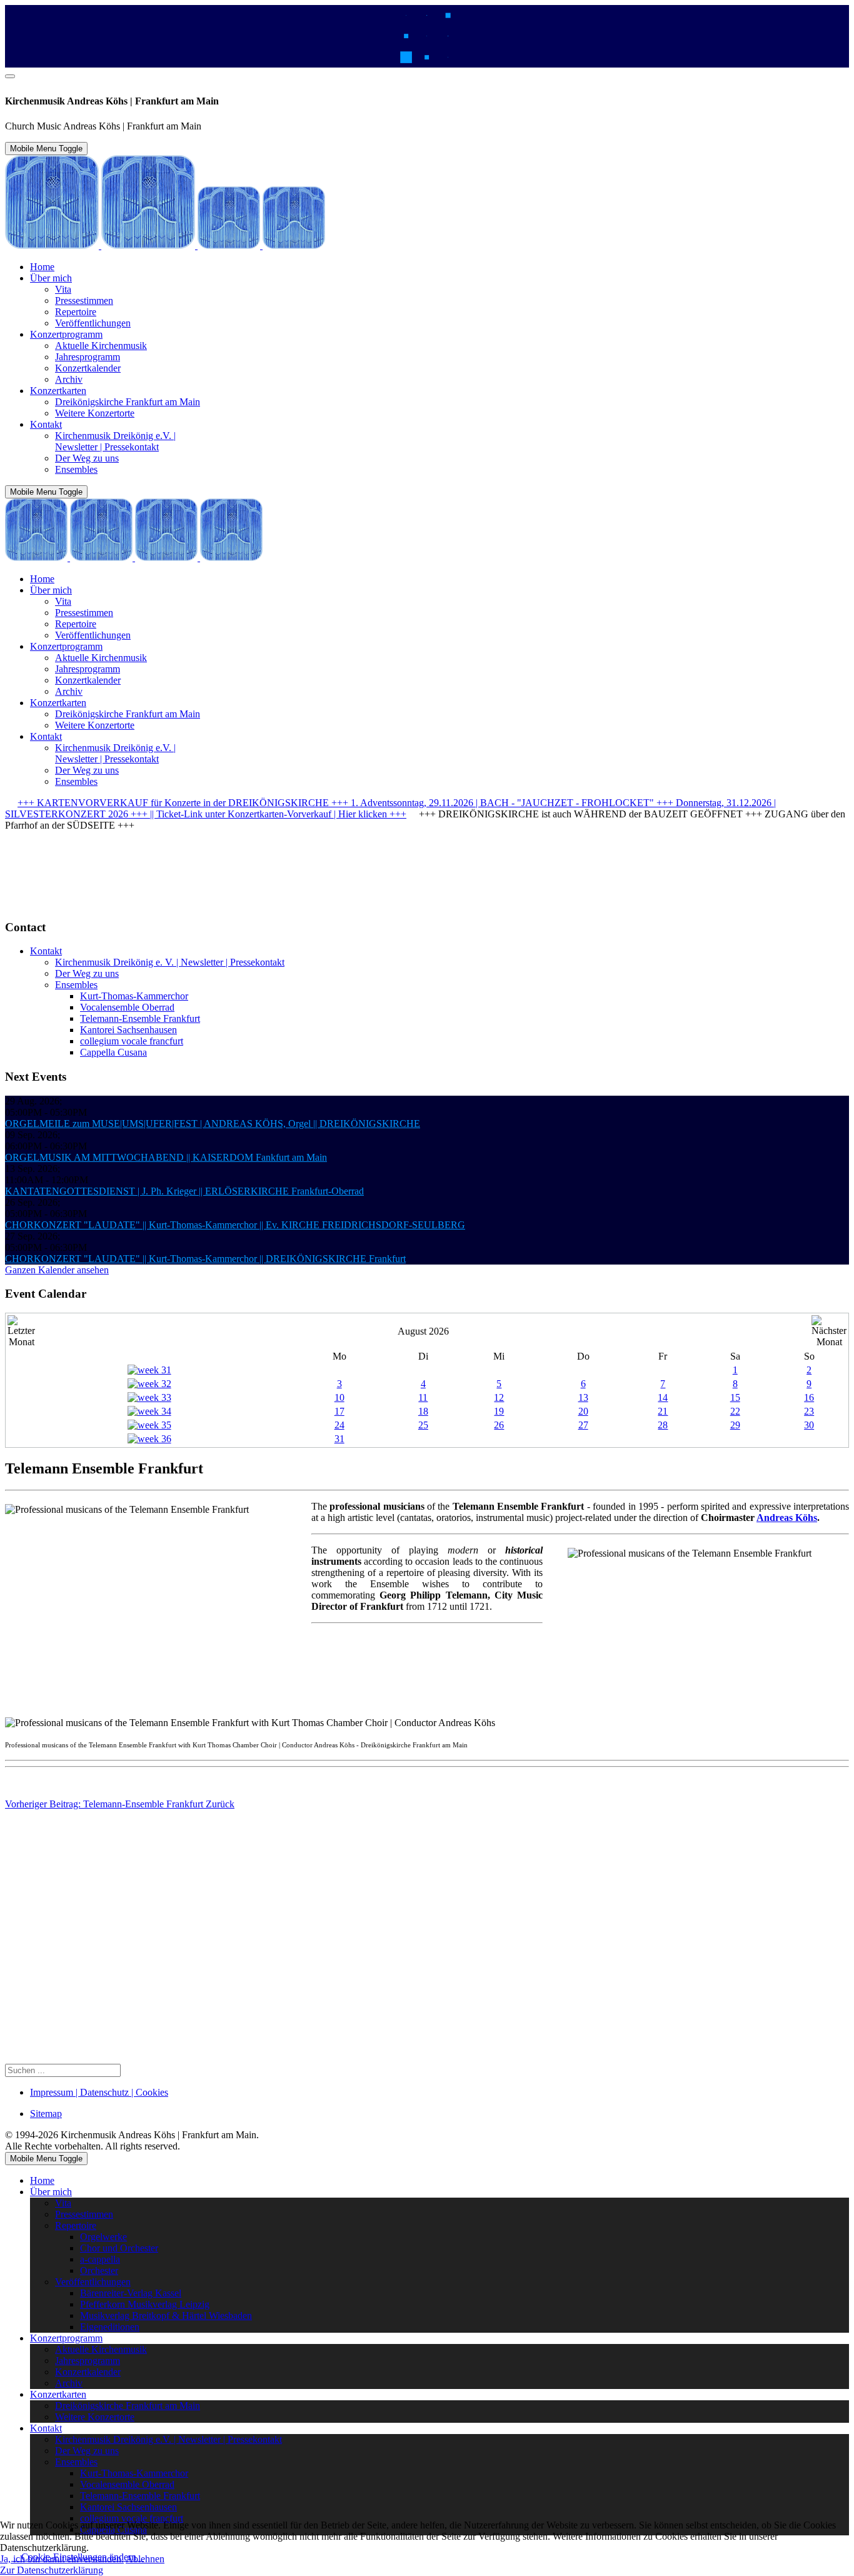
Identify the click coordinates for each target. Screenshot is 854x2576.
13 (583, 1397)
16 (809, 1397)
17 (339, 1411)
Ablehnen (145, 2559)
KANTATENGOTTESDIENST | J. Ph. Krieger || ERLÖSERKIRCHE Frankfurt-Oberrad (184, 1191)
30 (809, 1425)
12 (499, 1397)
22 (735, 1411)
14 (663, 1397)
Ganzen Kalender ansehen (57, 1270)
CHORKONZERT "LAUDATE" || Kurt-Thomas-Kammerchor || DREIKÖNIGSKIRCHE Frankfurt (205, 1259)
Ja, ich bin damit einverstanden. (62, 2559)
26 (499, 1425)
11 (423, 1397)
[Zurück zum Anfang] (10, 76)
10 (339, 1397)
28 (663, 1425)
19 (499, 1411)
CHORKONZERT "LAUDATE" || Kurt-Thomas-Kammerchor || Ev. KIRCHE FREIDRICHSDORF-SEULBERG (235, 1225)
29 (735, 1425)
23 (809, 1411)
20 (583, 1411)
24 (339, 1425)
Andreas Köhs (787, 1518)
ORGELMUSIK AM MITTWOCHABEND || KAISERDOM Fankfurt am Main (166, 1157)
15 (735, 1397)
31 (339, 1439)
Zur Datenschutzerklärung (52, 2570)
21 (663, 1411)
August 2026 (423, 1331)
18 (423, 1411)
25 (423, 1425)
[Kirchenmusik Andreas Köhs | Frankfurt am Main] (165, 245)
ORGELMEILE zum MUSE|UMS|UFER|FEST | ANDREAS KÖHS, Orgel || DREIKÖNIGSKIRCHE (213, 1124)
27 (583, 1425)
